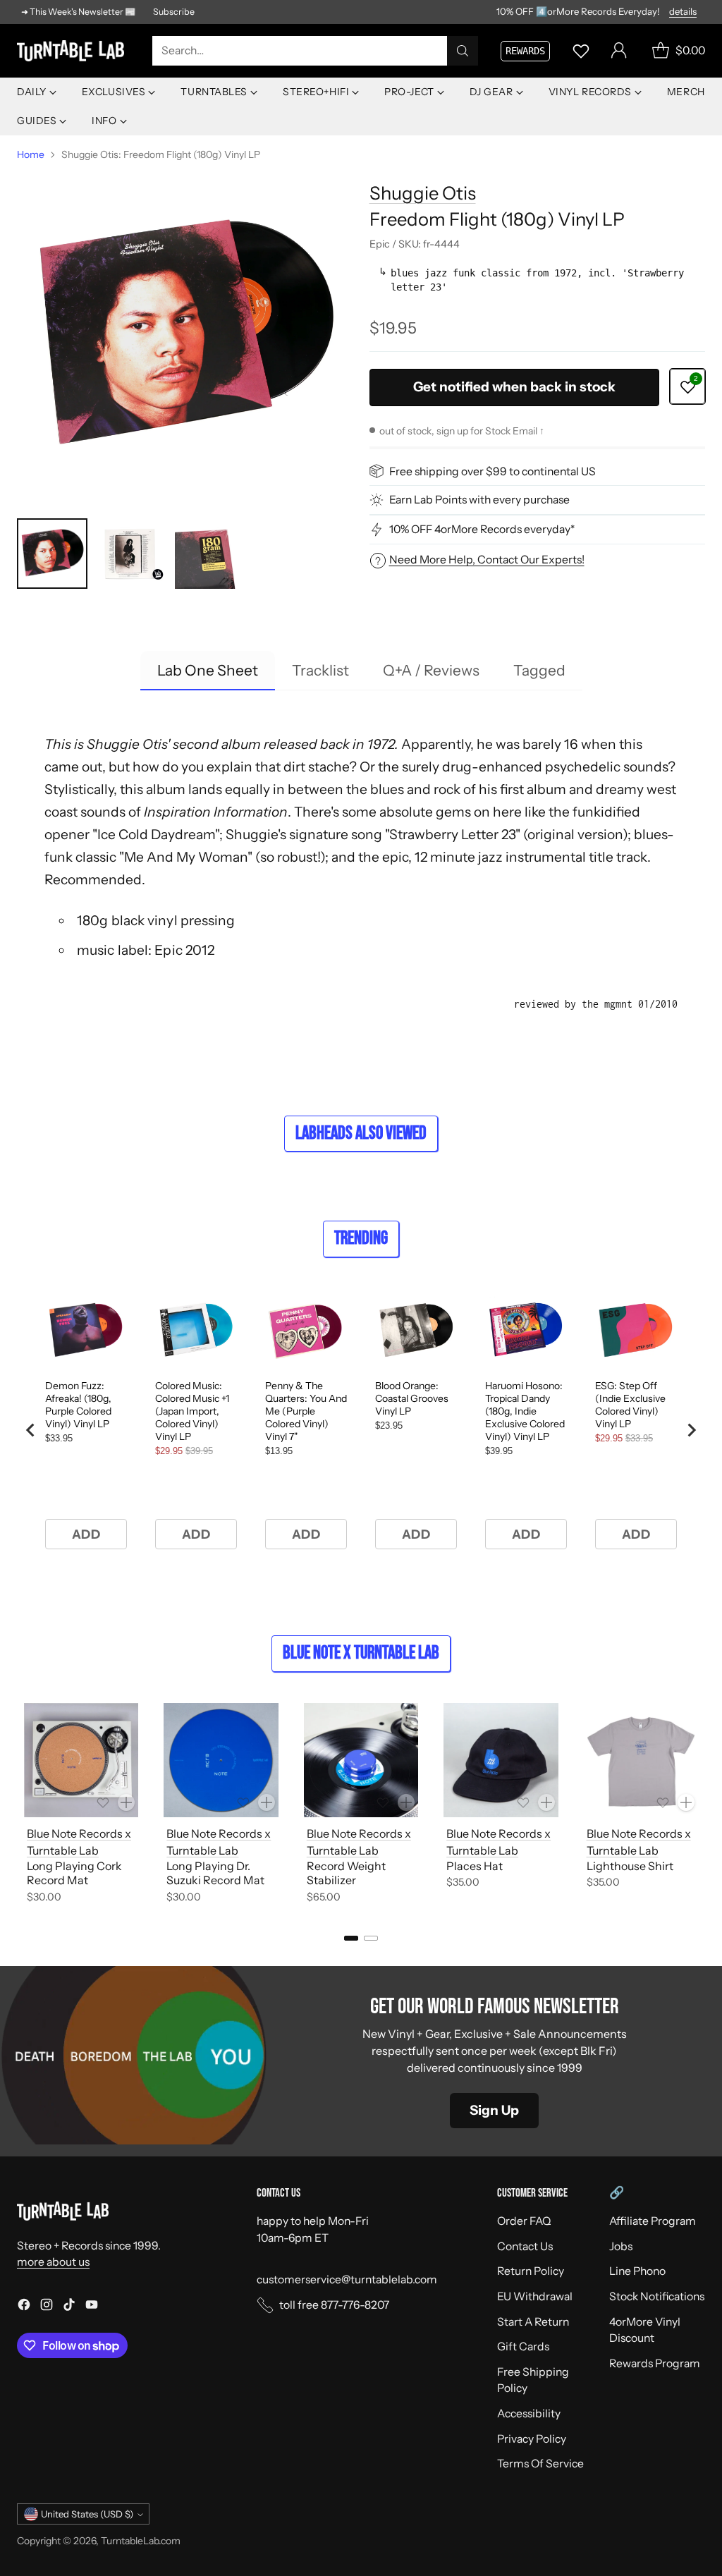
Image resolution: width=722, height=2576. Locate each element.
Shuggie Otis (423, 193)
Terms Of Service (540, 2464)
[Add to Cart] (126, 1802)
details (683, 12)
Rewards (525, 51)
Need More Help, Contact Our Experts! (487, 560)
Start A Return (533, 2322)
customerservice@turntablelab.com (347, 2279)
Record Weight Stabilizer (346, 1873)
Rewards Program (655, 2363)
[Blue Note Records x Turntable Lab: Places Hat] (501, 1760)
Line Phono (637, 2271)
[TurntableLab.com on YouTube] (92, 2307)
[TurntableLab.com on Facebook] (24, 2307)
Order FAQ (524, 2221)
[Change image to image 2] (131, 554)
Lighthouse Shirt (630, 1866)
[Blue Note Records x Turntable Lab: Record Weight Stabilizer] (361, 1760)
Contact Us (525, 2246)
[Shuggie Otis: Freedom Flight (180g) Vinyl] (185, 336)
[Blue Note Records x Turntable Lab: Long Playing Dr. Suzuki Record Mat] (221, 1760)
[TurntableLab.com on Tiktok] (69, 2307)
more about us (53, 2262)
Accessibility (529, 2413)
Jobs (621, 2246)
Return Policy (531, 2271)
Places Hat (475, 1866)
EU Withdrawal (535, 2296)
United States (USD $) (87, 2514)
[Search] (463, 51)
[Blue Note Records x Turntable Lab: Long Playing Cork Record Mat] (81, 1760)
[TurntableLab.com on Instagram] (47, 2307)
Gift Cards (523, 2346)
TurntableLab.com (141, 2540)
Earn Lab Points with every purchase (479, 500)
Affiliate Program (653, 2221)
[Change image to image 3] (210, 554)
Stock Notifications (657, 2296)
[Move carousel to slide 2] (371, 1938)
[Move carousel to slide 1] (351, 1938)
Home (31, 154)
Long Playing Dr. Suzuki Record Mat (215, 1873)
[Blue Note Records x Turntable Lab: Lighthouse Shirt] (641, 1760)
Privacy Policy (532, 2439)
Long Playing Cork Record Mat (74, 1873)
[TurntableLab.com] (73, 51)
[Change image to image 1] (52, 554)
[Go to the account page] (619, 51)
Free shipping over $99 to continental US (492, 471)
